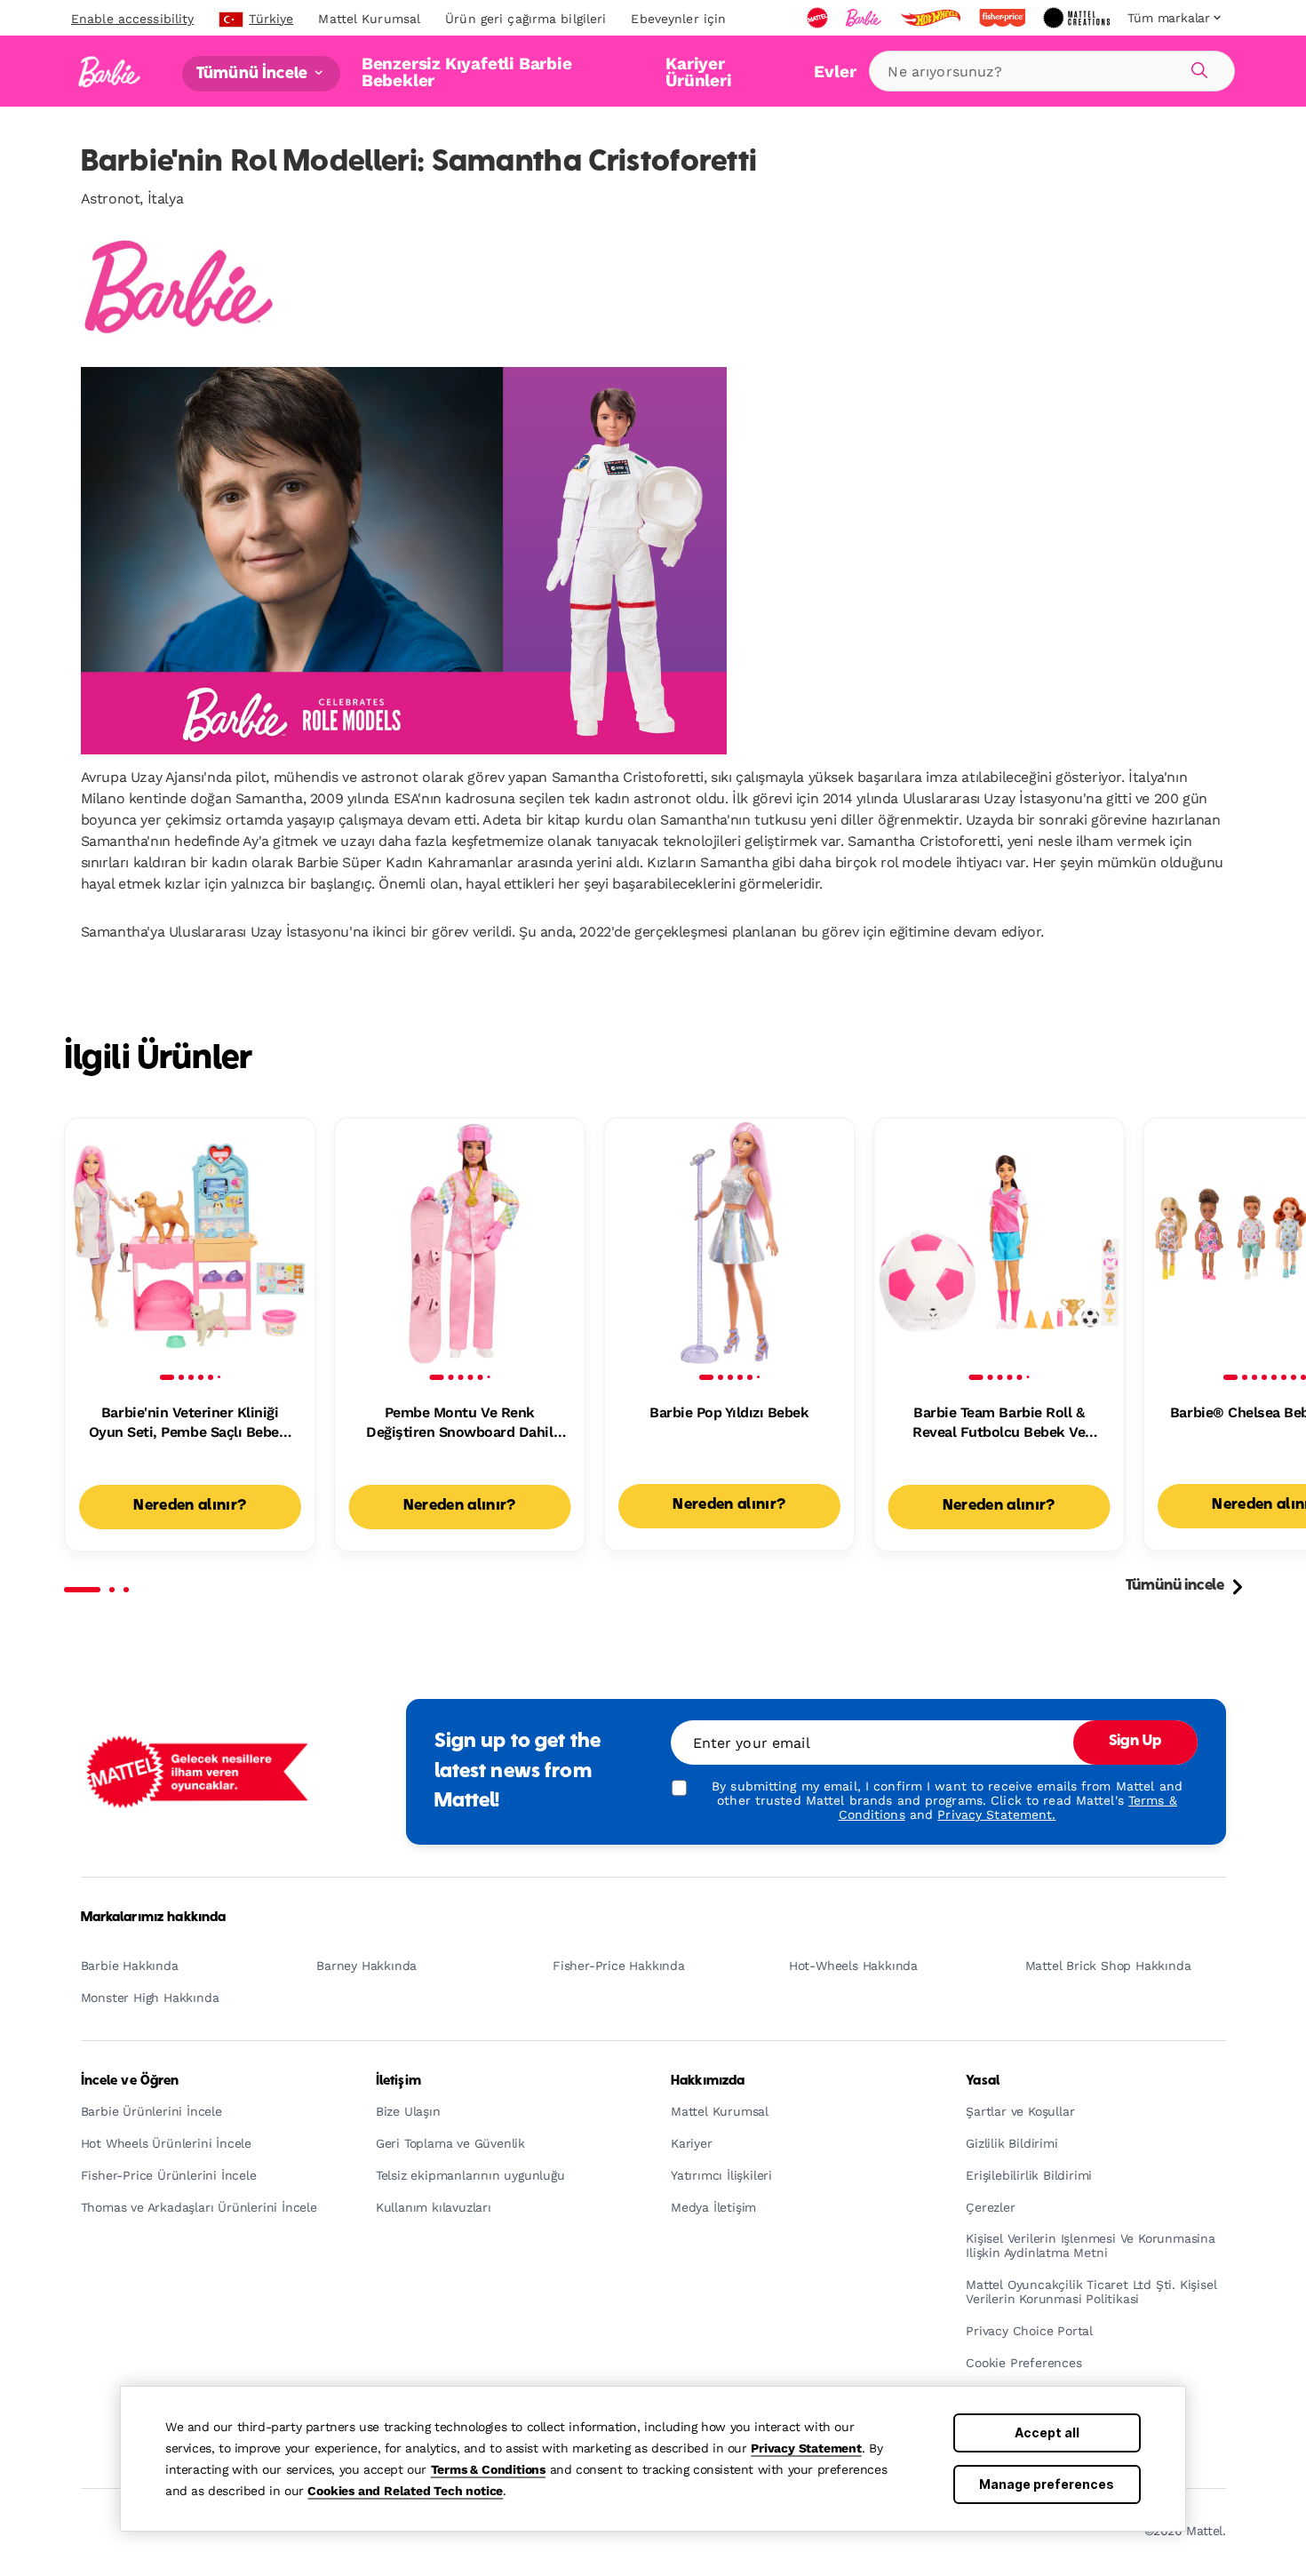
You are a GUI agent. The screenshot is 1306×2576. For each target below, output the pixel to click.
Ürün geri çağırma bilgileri (526, 19)
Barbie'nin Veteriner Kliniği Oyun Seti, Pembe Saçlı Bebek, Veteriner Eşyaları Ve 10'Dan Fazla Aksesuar (190, 1424)
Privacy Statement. (996, 1814)
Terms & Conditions (488, 2469)
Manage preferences (1047, 2484)
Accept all (1047, 2432)
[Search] (1197, 68)
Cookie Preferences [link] (1023, 2363)
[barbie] (865, 18)
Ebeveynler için (678, 19)
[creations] (1078, 18)
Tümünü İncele (254, 73)
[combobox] (1052, 71)
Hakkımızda (708, 2081)
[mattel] (819, 18)
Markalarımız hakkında (154, 1918)
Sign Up (1135, 1742)
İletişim (398, 2081)
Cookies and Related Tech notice (405, 2491)
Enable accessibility (132, 19)
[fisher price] (1004, 18)
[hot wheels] (932, 18)
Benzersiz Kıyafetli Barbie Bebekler (467, 72)
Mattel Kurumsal (369, 19)
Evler (835, 72)
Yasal (983, 2081)
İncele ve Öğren (130, 2081)
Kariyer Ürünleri (698, 72)
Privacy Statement (806, 2448)
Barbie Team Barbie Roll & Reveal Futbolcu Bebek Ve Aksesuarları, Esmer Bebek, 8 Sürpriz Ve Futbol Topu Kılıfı (999, 1424)
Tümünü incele (1175, 1586)
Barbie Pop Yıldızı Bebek (729, 1412)
